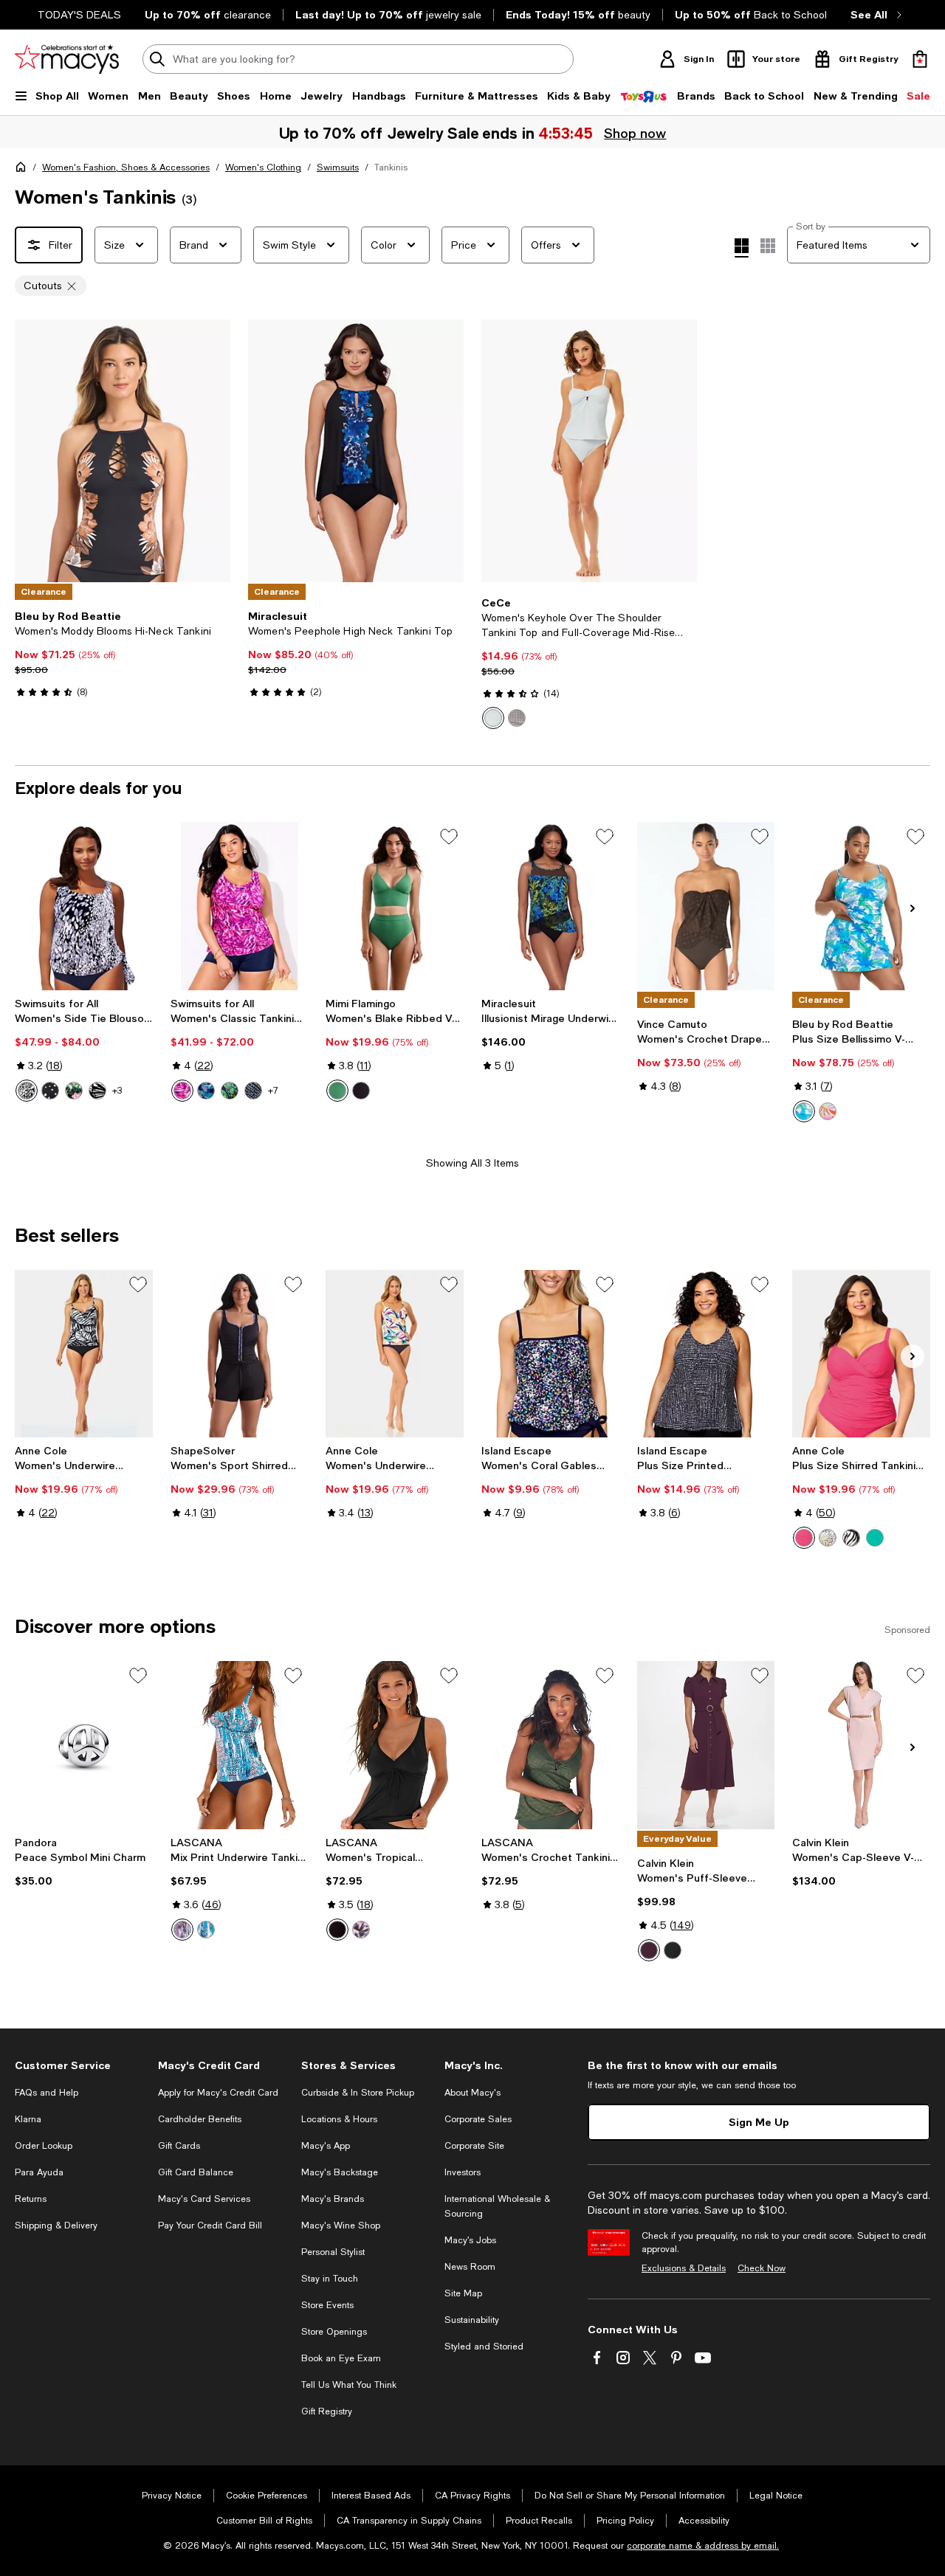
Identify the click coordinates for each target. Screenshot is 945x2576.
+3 (117, 1091)
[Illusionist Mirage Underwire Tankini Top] (550, 906)
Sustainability (472, 2320)
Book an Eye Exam (341, 2358)
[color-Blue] (493, 718)
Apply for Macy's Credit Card (218, 2093)
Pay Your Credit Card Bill (210, 2225)
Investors (463, 2172)
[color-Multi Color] (828, 1538)
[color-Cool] (804, 1111)
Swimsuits (338, 168)
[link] (123, 654)
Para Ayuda (39, 2172)
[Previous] (32, 451)
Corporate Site (474, 2146)
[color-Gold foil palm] (97, 1091)
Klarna (28, 2119)
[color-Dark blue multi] (182, 1930)
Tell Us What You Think (349, 2385)
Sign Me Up (759, 2122)
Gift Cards (179, 2146)
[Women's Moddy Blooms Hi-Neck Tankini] (123, 451)
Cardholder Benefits (200, 2119)
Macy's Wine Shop (341, 2225)
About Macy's (472, 2093)
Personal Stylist (333, 2252)
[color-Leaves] (182, 1091)
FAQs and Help (47, 2093)
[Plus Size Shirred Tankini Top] (861, 1354)
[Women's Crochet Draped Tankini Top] (706, 906)
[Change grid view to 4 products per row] (742, 248)
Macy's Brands (333, 2199)
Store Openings (334, 2332)
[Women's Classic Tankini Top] (240, 906)
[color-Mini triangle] (253, 1091)
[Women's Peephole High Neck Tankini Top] (356, 451)
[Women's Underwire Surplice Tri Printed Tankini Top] (395, 1354)
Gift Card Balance (196, 2172)
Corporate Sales (478, 2119)
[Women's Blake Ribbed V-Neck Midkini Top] (395, 906)
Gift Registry (327, 2411)
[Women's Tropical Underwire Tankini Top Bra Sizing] (395, 1745)
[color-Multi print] (361, 1930)
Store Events (327, 2305)
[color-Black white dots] (50, 1091)
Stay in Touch (330, 2279)
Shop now (636, 133)
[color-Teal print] (206, 1930)
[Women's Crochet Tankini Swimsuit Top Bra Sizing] (550, 1745)
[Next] (213, 451)
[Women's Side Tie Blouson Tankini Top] (84, 906)
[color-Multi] (828, 1111)
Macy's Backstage (340, 2172)
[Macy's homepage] (24, 170)
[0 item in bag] (920, 59)
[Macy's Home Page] (67, 59)
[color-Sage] (337, 1091)
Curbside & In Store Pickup (358, 2093)
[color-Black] (517, 718)
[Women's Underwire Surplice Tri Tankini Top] (84, 1354)
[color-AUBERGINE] (649, 1950)
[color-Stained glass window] (206, 1091)
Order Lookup (44, 2146)
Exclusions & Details (684, 2268)
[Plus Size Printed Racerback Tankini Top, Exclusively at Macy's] (706, 1354)
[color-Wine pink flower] (74, 1091)
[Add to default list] (449, 837)
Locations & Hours (339, 2119)
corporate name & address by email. (703, 2546)
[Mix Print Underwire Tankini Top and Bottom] (240, 1745)
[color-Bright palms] (230, 1091)
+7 (273, 1091)
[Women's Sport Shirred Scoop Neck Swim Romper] (240, 1354)
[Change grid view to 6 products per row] (768, 246)
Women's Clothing (263, 168)
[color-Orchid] (804, 1538)
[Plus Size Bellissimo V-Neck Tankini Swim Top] (861, 906)
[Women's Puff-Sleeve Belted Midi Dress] (706, 1745)
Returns (31, 2199)
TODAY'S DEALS (79, 15)
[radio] (493, 718)
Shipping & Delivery (56, 2225)
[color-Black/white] (851, 1538)
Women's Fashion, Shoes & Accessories (126, 168)
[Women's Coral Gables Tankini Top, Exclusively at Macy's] (550, 1354)
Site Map (463, 2293)
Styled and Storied (484, 2347)
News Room (470, 2267)
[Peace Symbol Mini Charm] (84, 1745)
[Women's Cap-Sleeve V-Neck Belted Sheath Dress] (861, 1745)
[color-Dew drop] (27, 1091)
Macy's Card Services (204, 2199)
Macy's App (326, 2146)
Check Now (762, 2268)
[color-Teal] (875, 1538)
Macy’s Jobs (470, 2240)
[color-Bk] (337, 1930)
